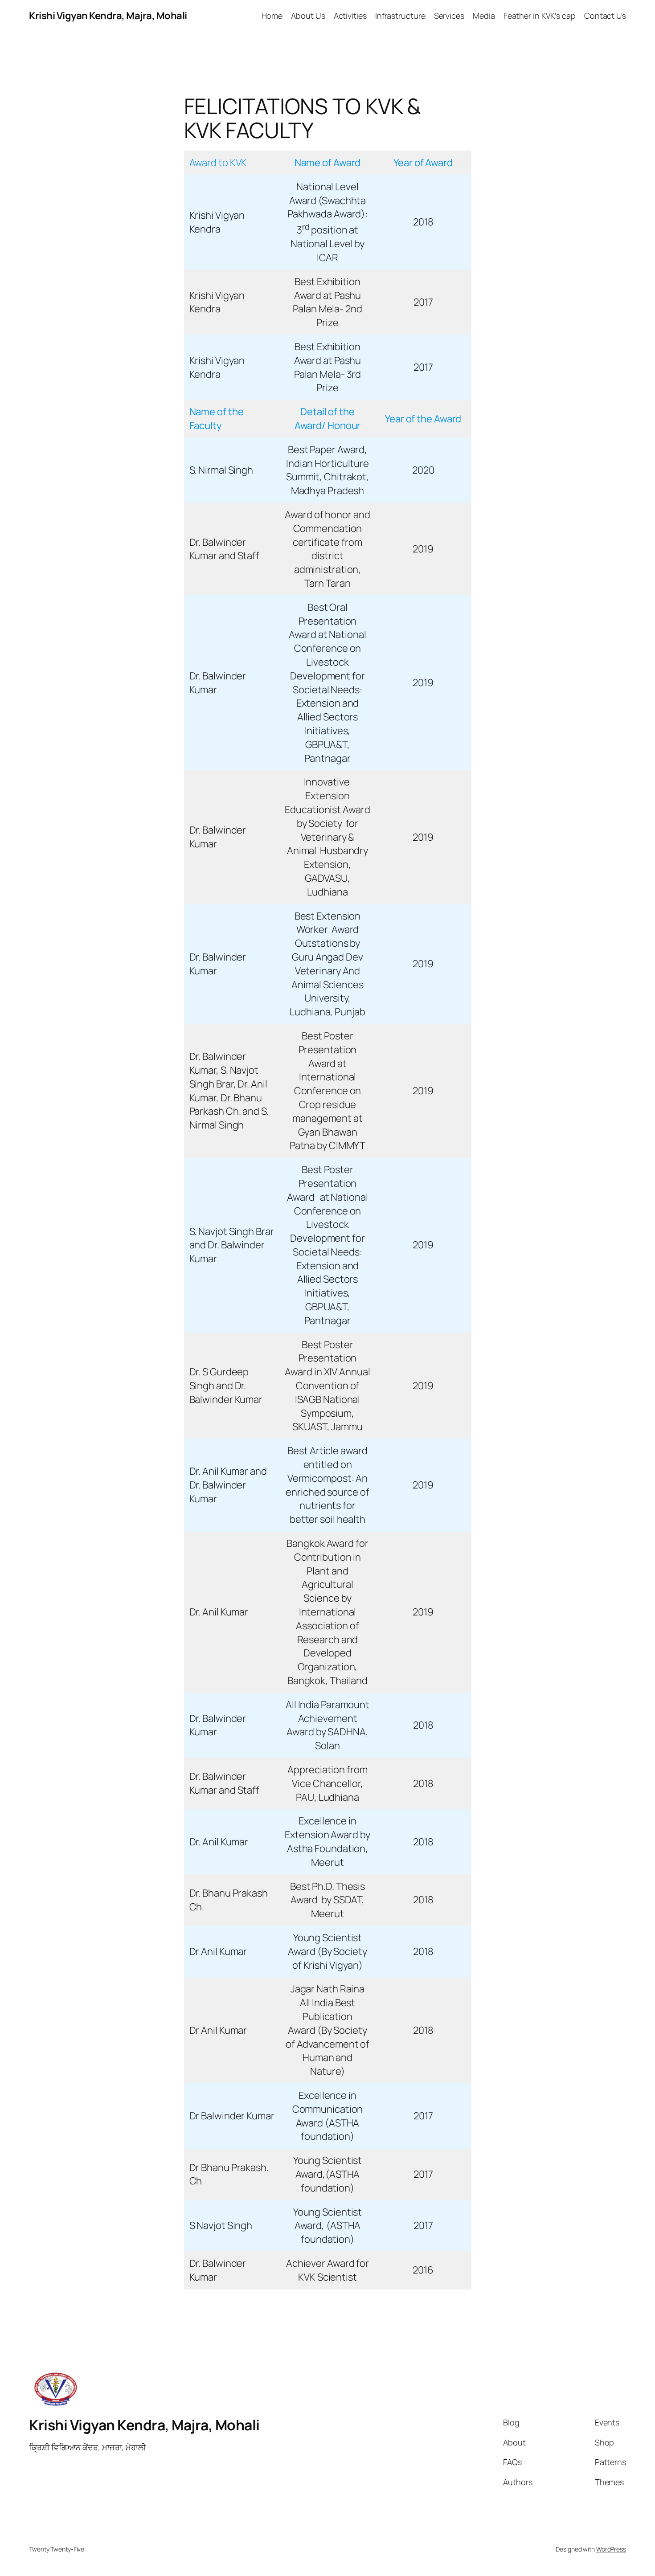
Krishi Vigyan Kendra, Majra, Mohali (108, 16)
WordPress (611, 2549)
